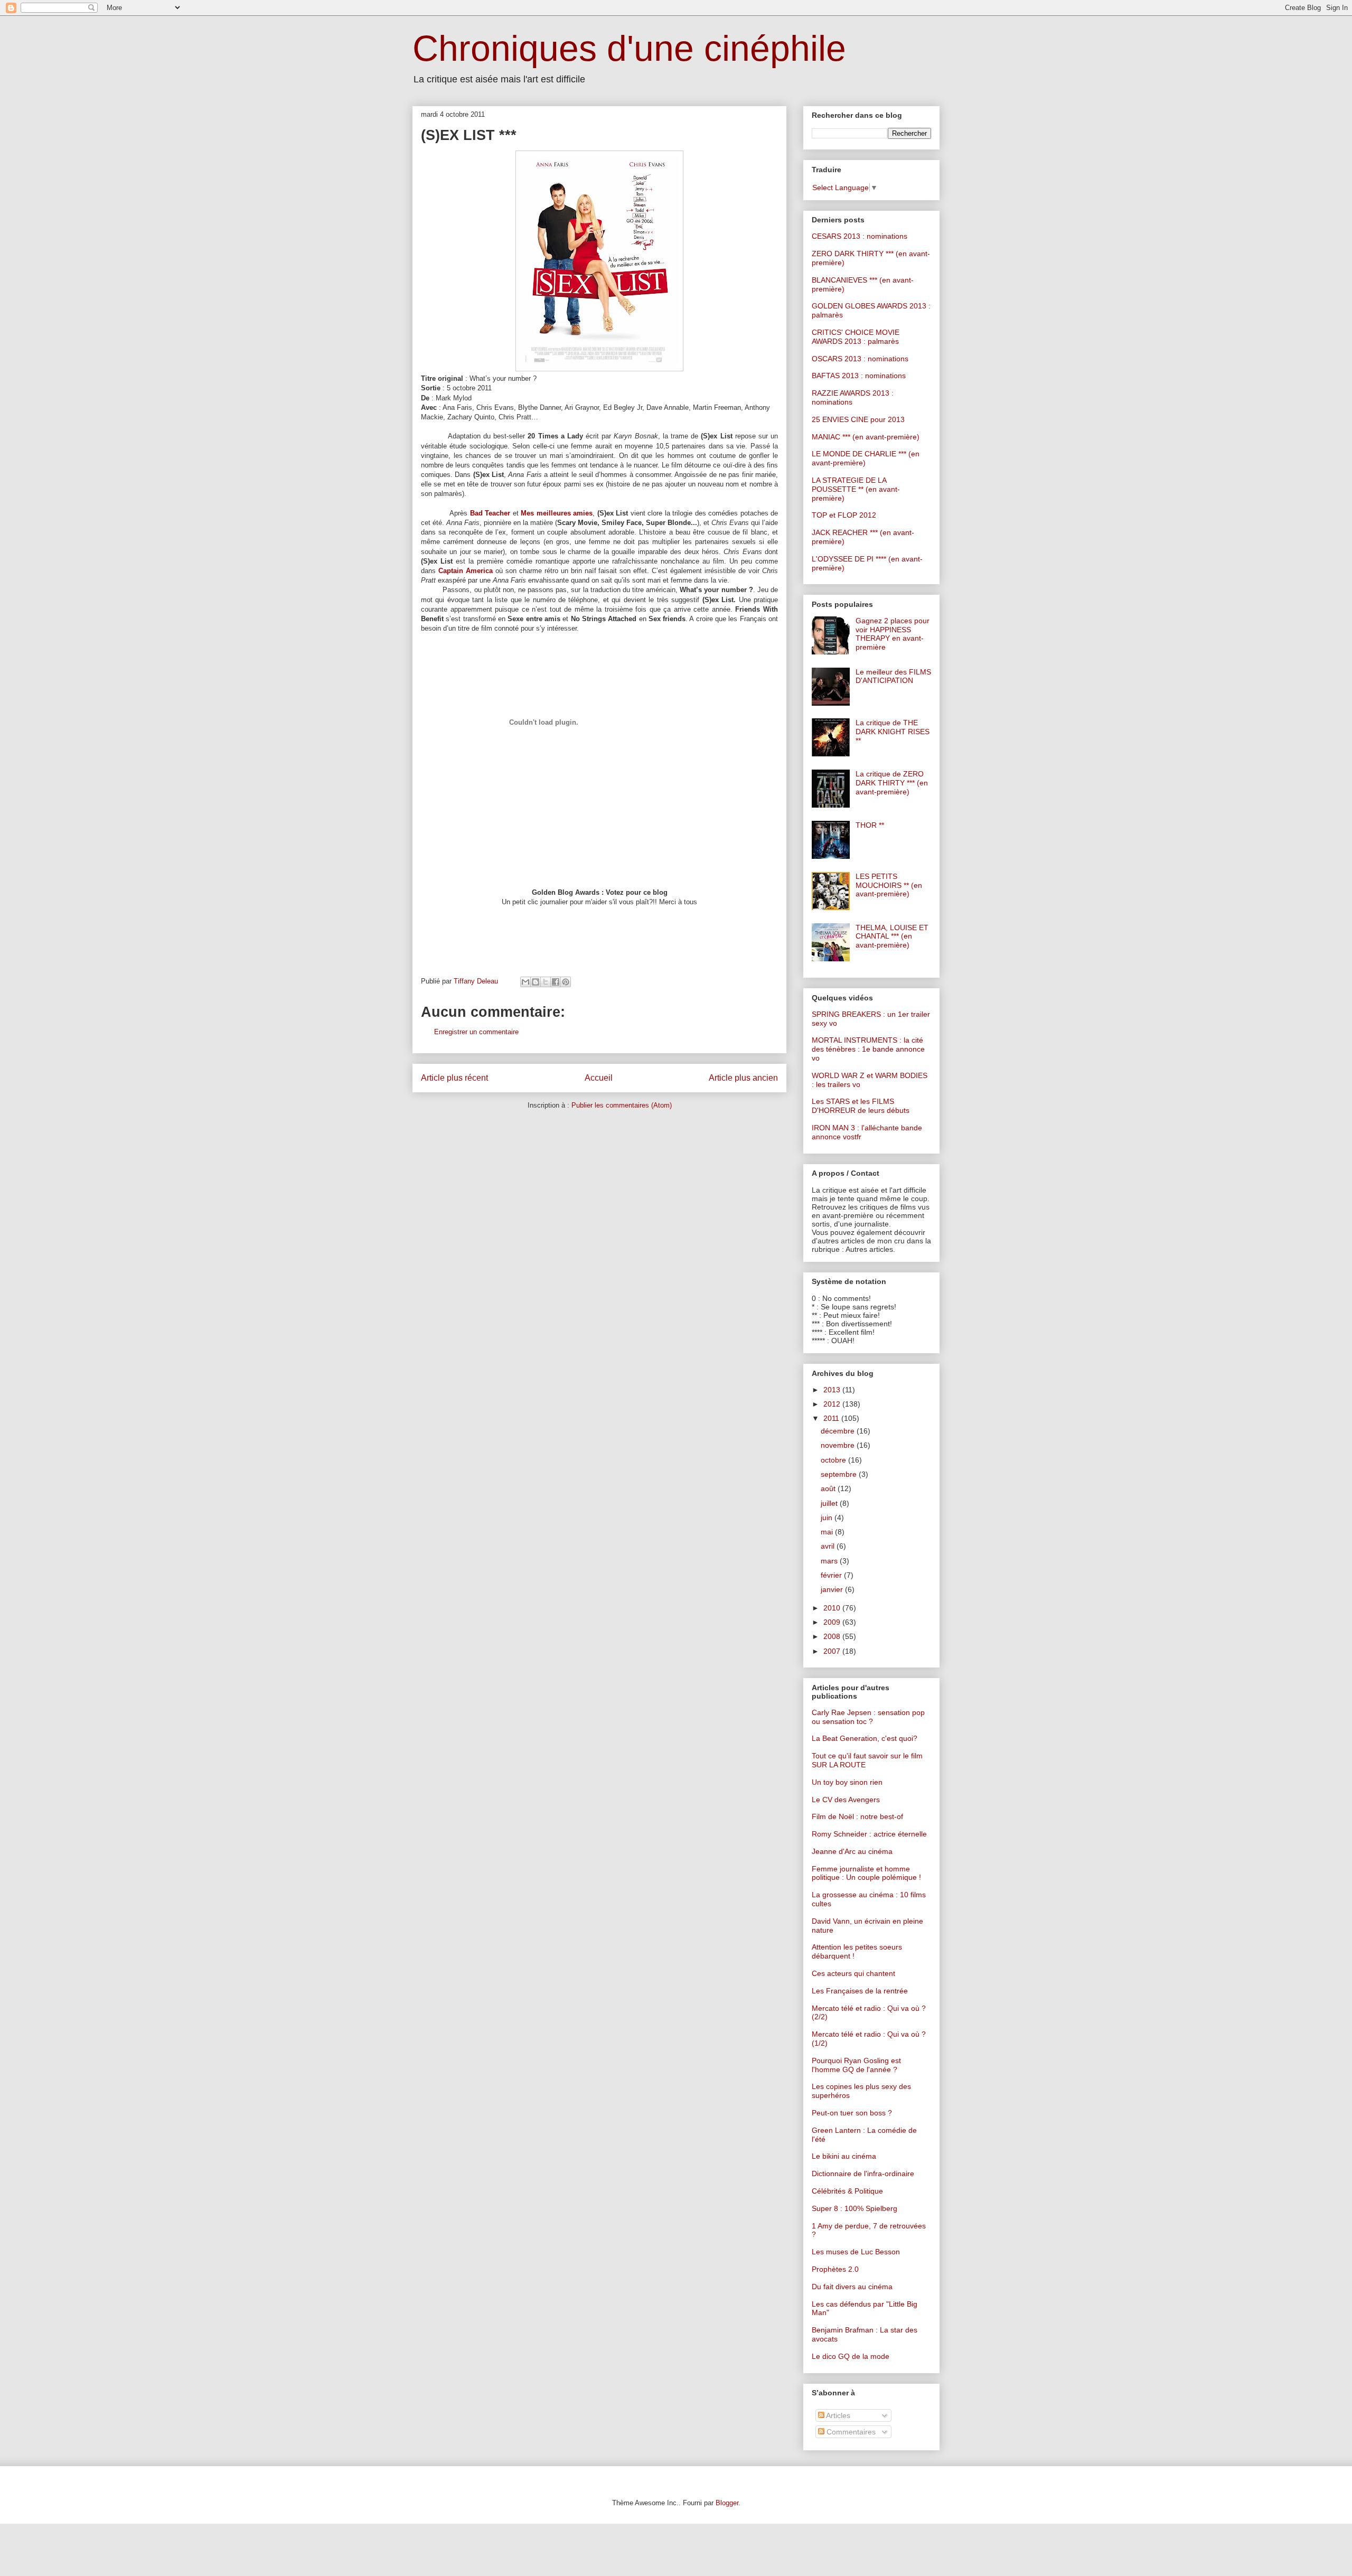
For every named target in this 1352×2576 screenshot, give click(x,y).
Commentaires (850, 2432)
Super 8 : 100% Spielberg (855, 2208)
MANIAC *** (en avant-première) (866, 437)
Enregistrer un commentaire (476, 1032)
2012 (833, 1404)
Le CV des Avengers (846, 1800)
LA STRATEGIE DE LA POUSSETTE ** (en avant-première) (856, 489)
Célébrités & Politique (847, 2191)
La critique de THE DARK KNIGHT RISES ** (893, 732)
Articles (837, 2415)
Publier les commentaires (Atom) (622, 1105)
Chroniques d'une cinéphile (629, 48)
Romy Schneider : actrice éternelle (869, 1834)
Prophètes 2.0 (835, 2269)
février (832, 1575)
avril (829, 1546)
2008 (833, 1636)
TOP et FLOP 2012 (844, 515)
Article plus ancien (743, 1078)
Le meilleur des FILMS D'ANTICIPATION (893, 676)
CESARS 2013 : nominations (860, 236)
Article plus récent (454, 1078)
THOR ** (870, 825)
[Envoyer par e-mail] (525, 982)
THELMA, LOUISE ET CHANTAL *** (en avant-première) (892, 936)
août (829, 1488)
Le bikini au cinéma (844, 2156)
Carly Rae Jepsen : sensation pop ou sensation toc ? (868, 1717)
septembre (840, 1474)
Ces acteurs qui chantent (853, 1973)
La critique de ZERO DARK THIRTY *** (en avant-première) (892, 783)
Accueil (599, 1078)
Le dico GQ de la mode (851, 2356)
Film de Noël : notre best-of (857, 1816)
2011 (832, 1418)
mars (830, 1561)
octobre (834, 1460)
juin (828, 1518)
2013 (833, 1390)
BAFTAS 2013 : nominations (859, 376)
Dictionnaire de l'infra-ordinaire (863, 2174)
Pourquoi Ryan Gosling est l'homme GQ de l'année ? (856, 2065)
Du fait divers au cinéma (852, 2287)
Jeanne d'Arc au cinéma (852, 1851)
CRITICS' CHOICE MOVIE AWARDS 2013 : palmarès (856, 337)
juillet (830, 1503)
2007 (833, 1651)
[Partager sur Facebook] (556, 982)
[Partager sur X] (546, 982)
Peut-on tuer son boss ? (852, 2113)
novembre (839, 1445)
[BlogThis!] (536, 982)
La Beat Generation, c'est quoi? (865, 1738)
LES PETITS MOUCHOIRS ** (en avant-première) (889, 885)
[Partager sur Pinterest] (566, 982)
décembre (839, 1431)
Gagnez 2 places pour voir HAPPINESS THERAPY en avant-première (893, 634)
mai (828, 1532)
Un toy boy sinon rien (847, 1782)
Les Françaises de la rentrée (860, 1991)
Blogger (727, 2503)
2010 (833, 1608)
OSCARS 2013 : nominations (860, 359)
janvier (833, 1589)
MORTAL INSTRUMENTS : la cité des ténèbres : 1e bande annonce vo (868, 1049)
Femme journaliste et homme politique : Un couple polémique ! (866, 1873)
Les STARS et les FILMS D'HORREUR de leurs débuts (861, 1106)
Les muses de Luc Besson (856, 2252)
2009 (833, 1622)
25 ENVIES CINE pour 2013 (858, 419)
